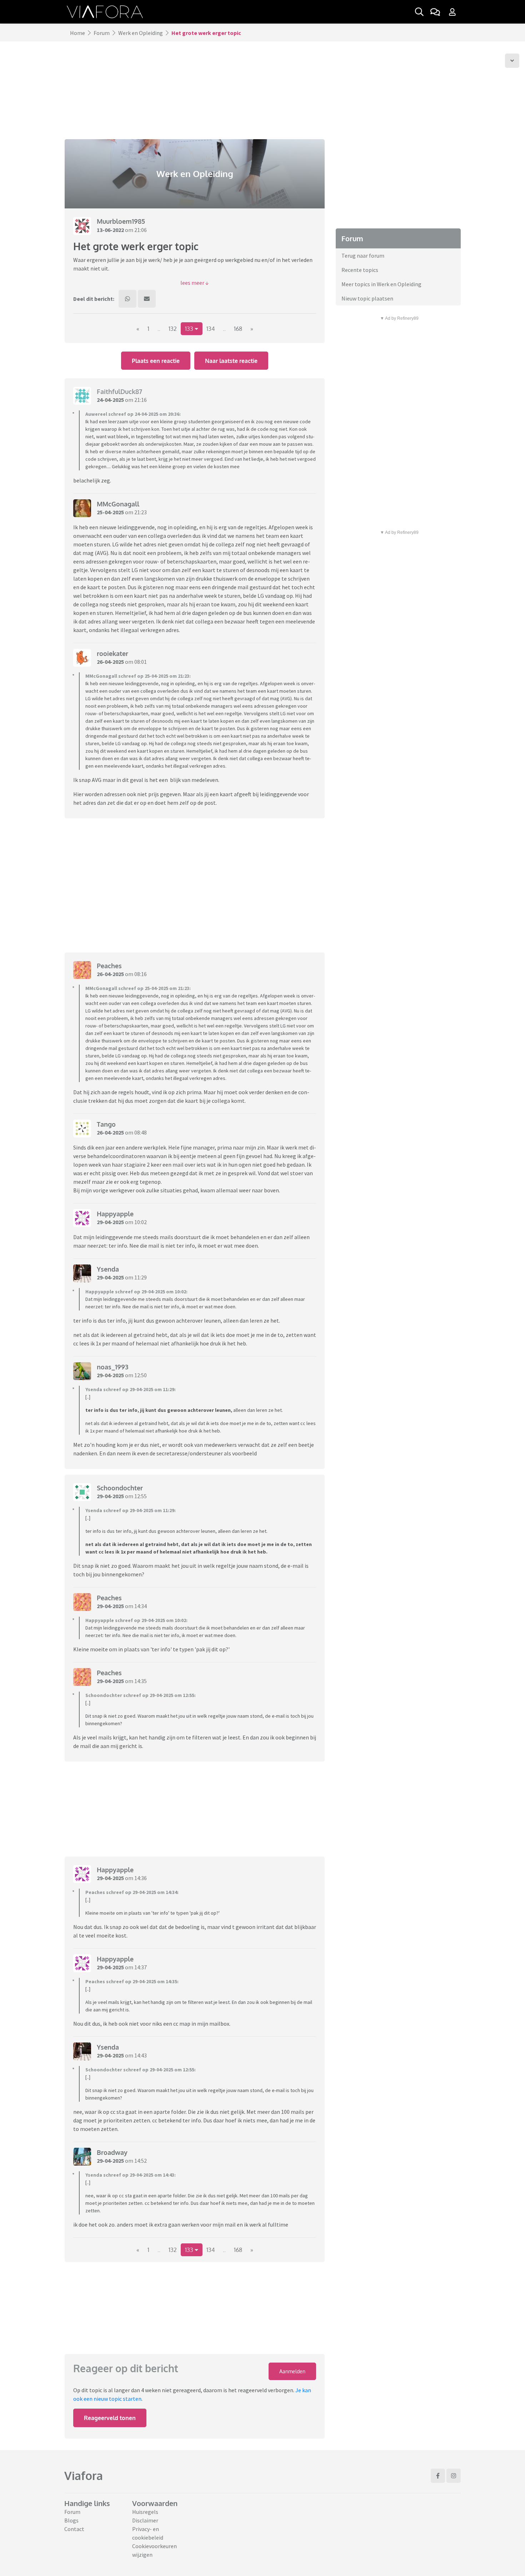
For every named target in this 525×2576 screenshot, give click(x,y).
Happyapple (115, 1214)
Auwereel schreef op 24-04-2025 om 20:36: (133, 414)
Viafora (84, 2476)
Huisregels (145, 2512)
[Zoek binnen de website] (419, 12)
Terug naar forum (363, 256)
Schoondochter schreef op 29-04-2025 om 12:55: (141, 1695)
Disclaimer (145, 2520)
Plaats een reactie (156, 361)
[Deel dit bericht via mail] (147, 299)
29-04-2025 (110, 1222)
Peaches (109, 966)
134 (211, 329)
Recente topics (360, 270)
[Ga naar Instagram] (454, 2476)
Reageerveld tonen (110, 2418)
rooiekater (112, 653)
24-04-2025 (110, 400)
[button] (195, 283)
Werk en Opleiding (141, 33)
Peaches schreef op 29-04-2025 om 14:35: (132, 1981)
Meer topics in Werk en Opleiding (381, 284)
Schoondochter (120, 1488)
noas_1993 (112, 1367)
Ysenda (108, 1269)
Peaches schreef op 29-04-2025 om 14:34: (132, 1892)
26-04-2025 (110, 662)
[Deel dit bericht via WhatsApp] (127, 299)
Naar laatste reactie (231, 361)
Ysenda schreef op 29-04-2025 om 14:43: (131, 2175)
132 (173, 329)
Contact (74, 2529)
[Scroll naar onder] (512, 61)
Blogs (71, 2520)
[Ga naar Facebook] (438, 2476)
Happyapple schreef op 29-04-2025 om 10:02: (136, 1292)
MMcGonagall (118, 504)
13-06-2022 (110, 230)
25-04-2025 (110, 512)
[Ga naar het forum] (435, 12)
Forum (102, 33)
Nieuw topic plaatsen (367, 298)
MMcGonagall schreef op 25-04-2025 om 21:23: (138, 676)
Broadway (112, 2152)
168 (238, 329)
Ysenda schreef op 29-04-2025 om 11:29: (131, 1389)
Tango (106, 1124)
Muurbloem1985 (121, 221)
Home (77, 33)
